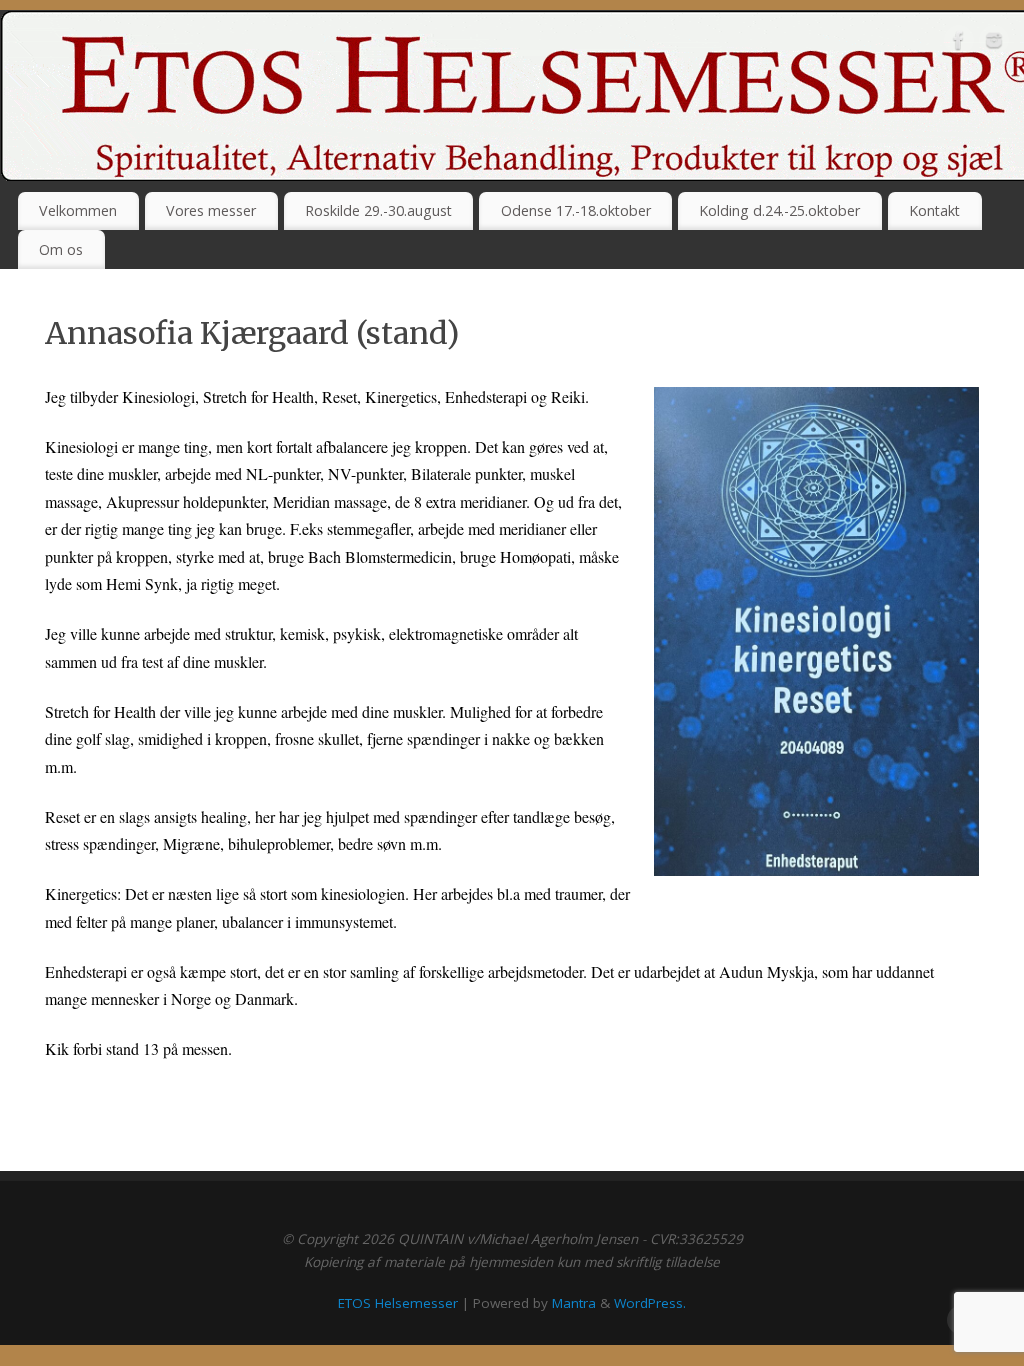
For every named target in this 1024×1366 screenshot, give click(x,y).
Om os (61, 249)
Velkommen (78, 210)
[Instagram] (994, 44)
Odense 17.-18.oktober (576, 210)
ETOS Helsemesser (398, 1303)
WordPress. (650, 1303)
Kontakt (934, 210)
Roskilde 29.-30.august (378, 210)
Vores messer (211, 210)
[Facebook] (959, 44)
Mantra (574, 1303)
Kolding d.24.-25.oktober (779, 210)
